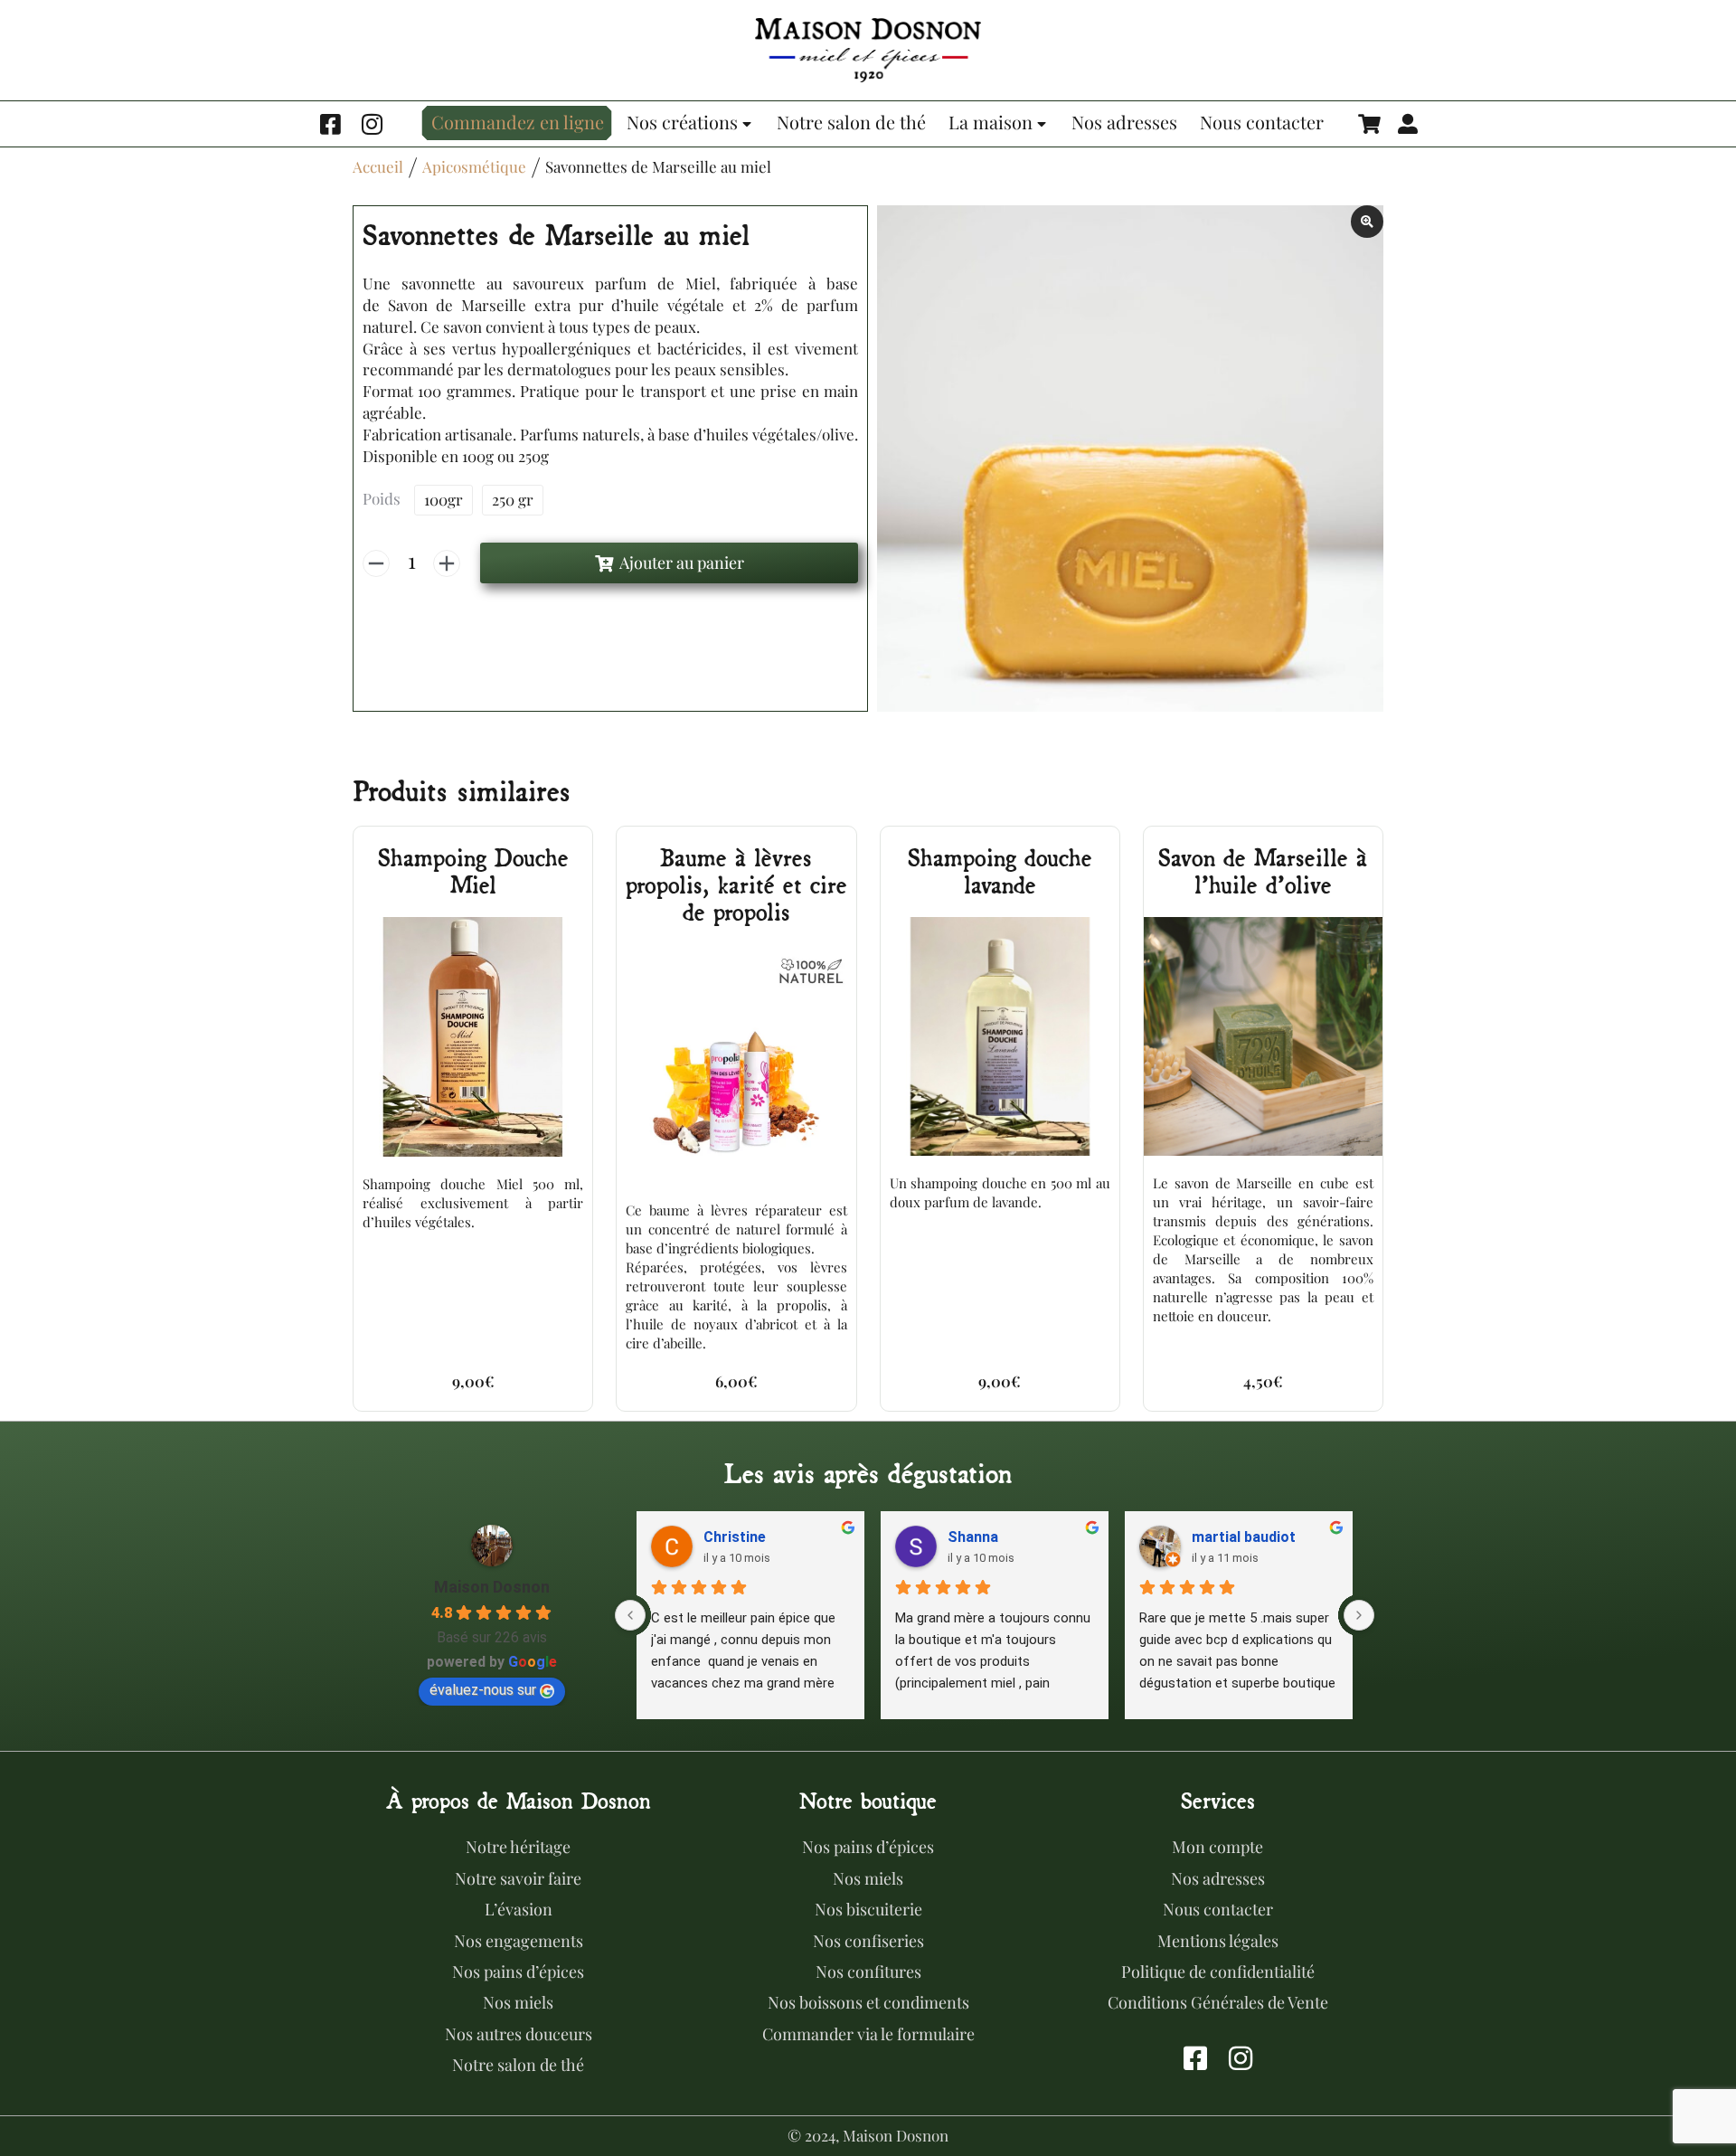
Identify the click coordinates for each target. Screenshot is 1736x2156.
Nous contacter (1218, 1909)
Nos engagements (519, 1941)
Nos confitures (868, 1972)
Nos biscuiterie (868, 1909)
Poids (382, 498)
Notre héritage (518, 1847)
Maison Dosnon (492, 1587)
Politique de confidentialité (1218, 1972)
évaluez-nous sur (483, 1690)
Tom (966, 1537)
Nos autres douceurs (519, 2034)
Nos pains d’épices (518, 1972)
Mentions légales (1218, 1941)
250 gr (513, 499)
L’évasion (519, 1909)
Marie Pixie (745, 1537)
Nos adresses (1218, 1878)
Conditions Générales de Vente (1218, 2002)
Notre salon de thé (518, 2065)
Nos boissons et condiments (868, 2002)
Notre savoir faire (518, 1878)
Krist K (1218, 1537)
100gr (443, 499)
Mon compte (1217, 1847)
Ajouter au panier (682, 563)
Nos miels (518, 2002)
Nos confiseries (868, 1941)
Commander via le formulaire (868, 2034)
